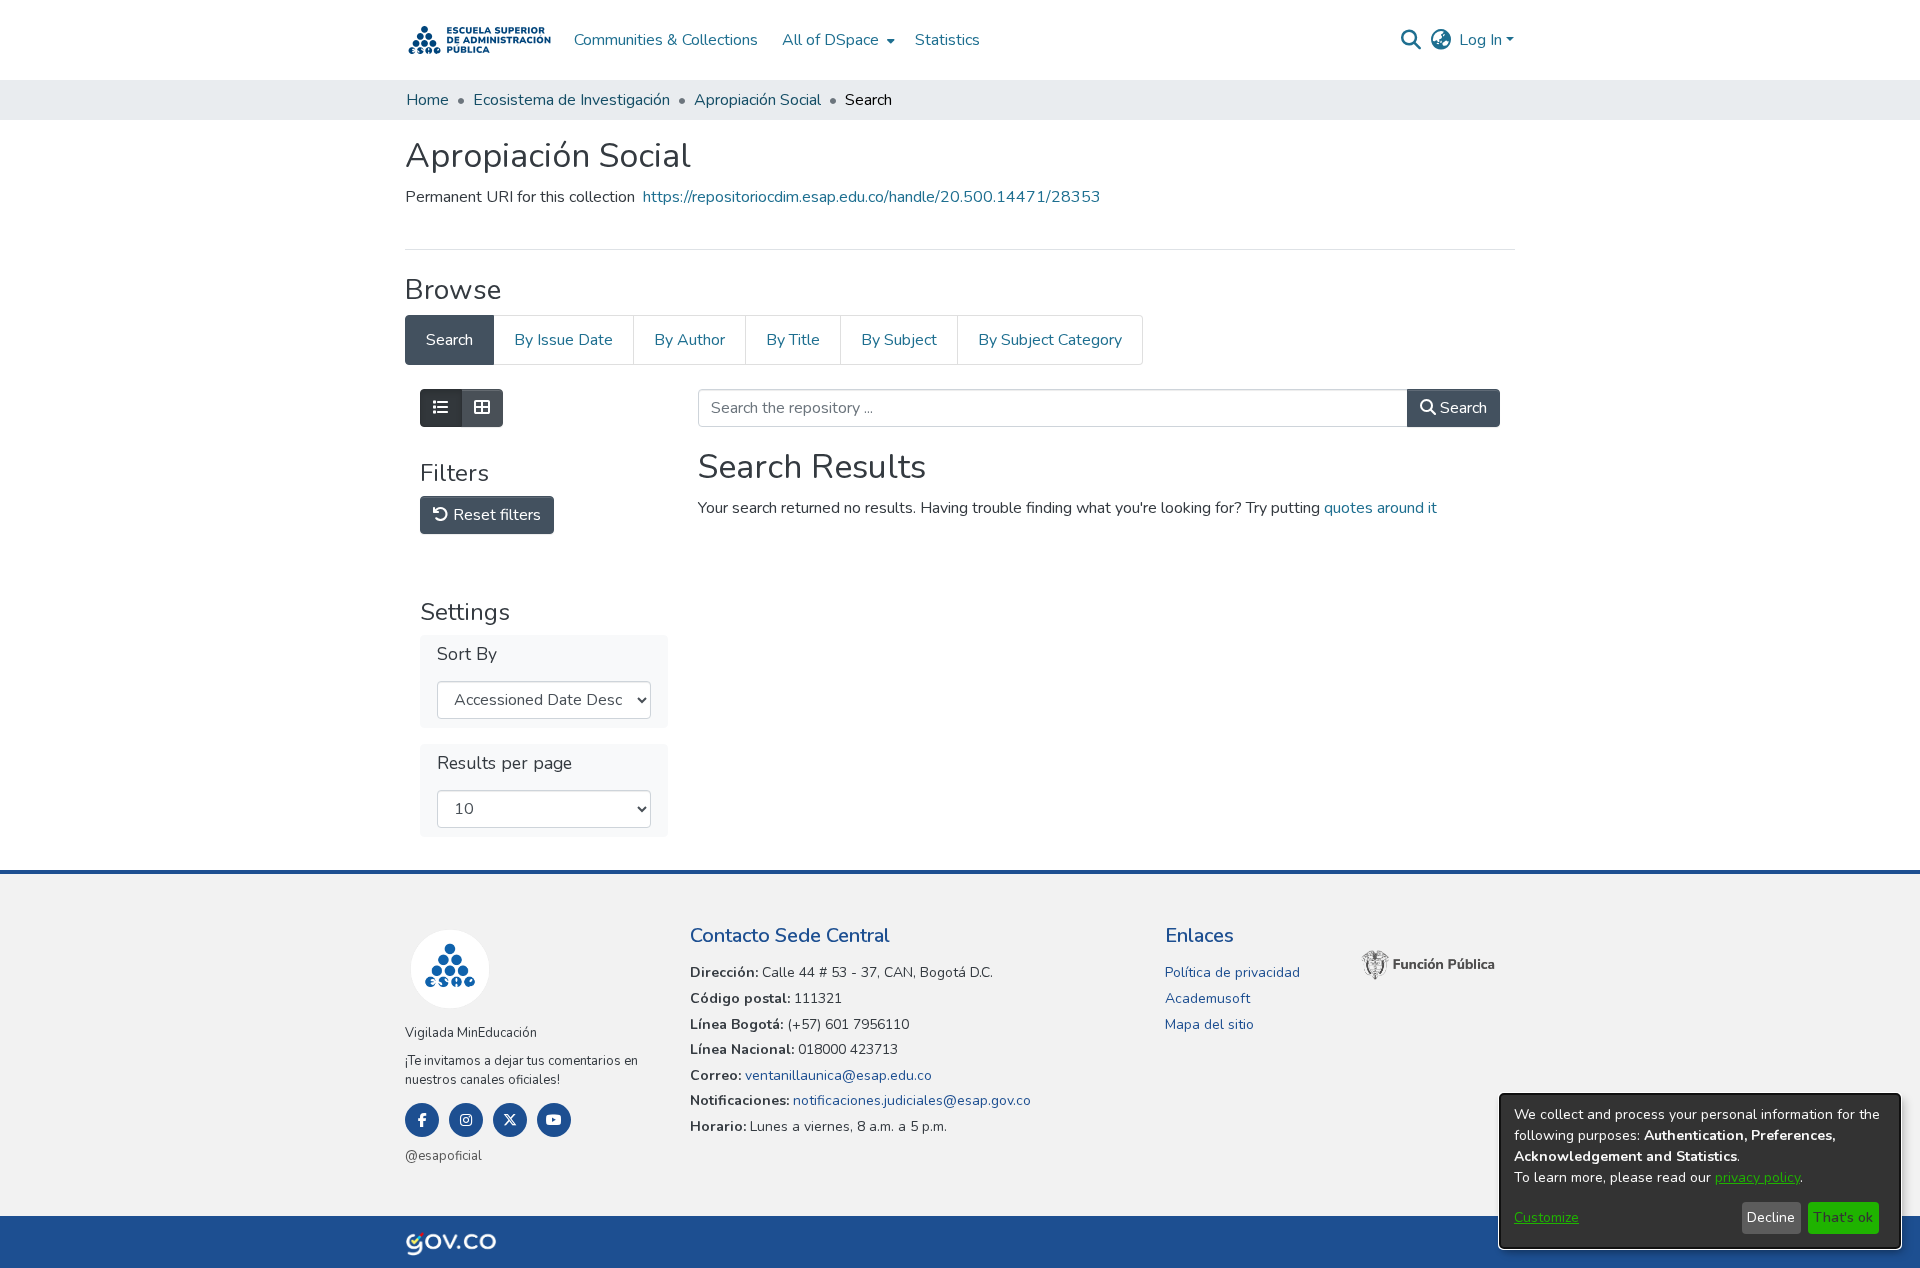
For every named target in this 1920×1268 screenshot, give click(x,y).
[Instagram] (466, 1120)
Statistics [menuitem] (947, 40)
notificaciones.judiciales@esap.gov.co (910, 1100)
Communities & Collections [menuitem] (666, 40)
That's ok (1843, 1217)
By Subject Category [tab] (1050, 340)
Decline (1771, 1217)
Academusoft (1207, 998)
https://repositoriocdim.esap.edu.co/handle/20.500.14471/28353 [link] (872, 197)
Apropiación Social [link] (757, 100)
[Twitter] (510, 1120)
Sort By (467, 654)
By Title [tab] (793, 340)
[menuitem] (836, 40)
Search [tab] (449, 340)
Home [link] (427, 100)
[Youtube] (554, 1120)
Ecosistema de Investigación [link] (571, 100)
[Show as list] (441, 408)
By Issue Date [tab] (563, 340)
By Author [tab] (689, 340)
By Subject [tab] (899, 340)
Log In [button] (1482, 40)
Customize (1546, 1217)
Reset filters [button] (495, 515)
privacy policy (1757, 1177)
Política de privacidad (1232, 972)
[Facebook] (422, 1120)
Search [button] (1461, 408)
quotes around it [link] (1380, 508)
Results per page (504, 763)
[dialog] (1700, 1171)
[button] (479, 40)
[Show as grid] (482, 408)
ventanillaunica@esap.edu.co (836, 1075)
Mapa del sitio (1209, 1024)
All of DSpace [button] (830, 40)
